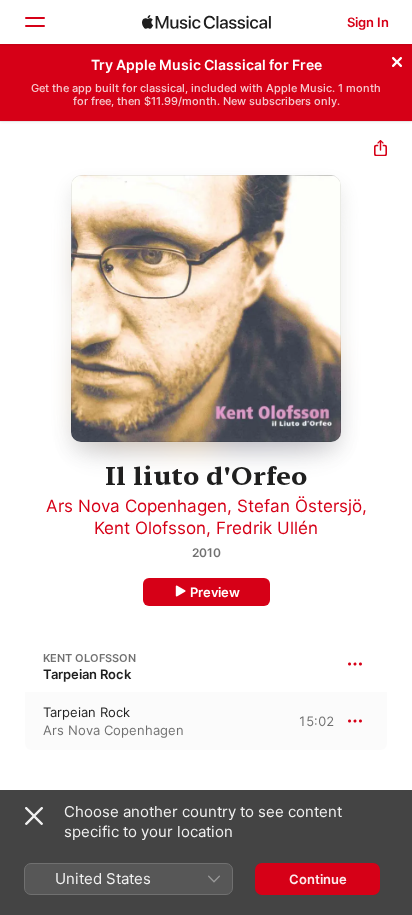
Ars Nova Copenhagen (136, 506)
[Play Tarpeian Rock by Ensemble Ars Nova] (13, 721)
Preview (215, 592)
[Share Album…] (380, 150)
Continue (318, 879)
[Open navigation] (34, 22)
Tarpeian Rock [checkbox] (86, 712)
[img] (206, 22)
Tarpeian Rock (87, 674)
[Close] (397, 59)
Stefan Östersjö (299, 506)
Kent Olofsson (150, 528)
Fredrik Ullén (267, 528)
